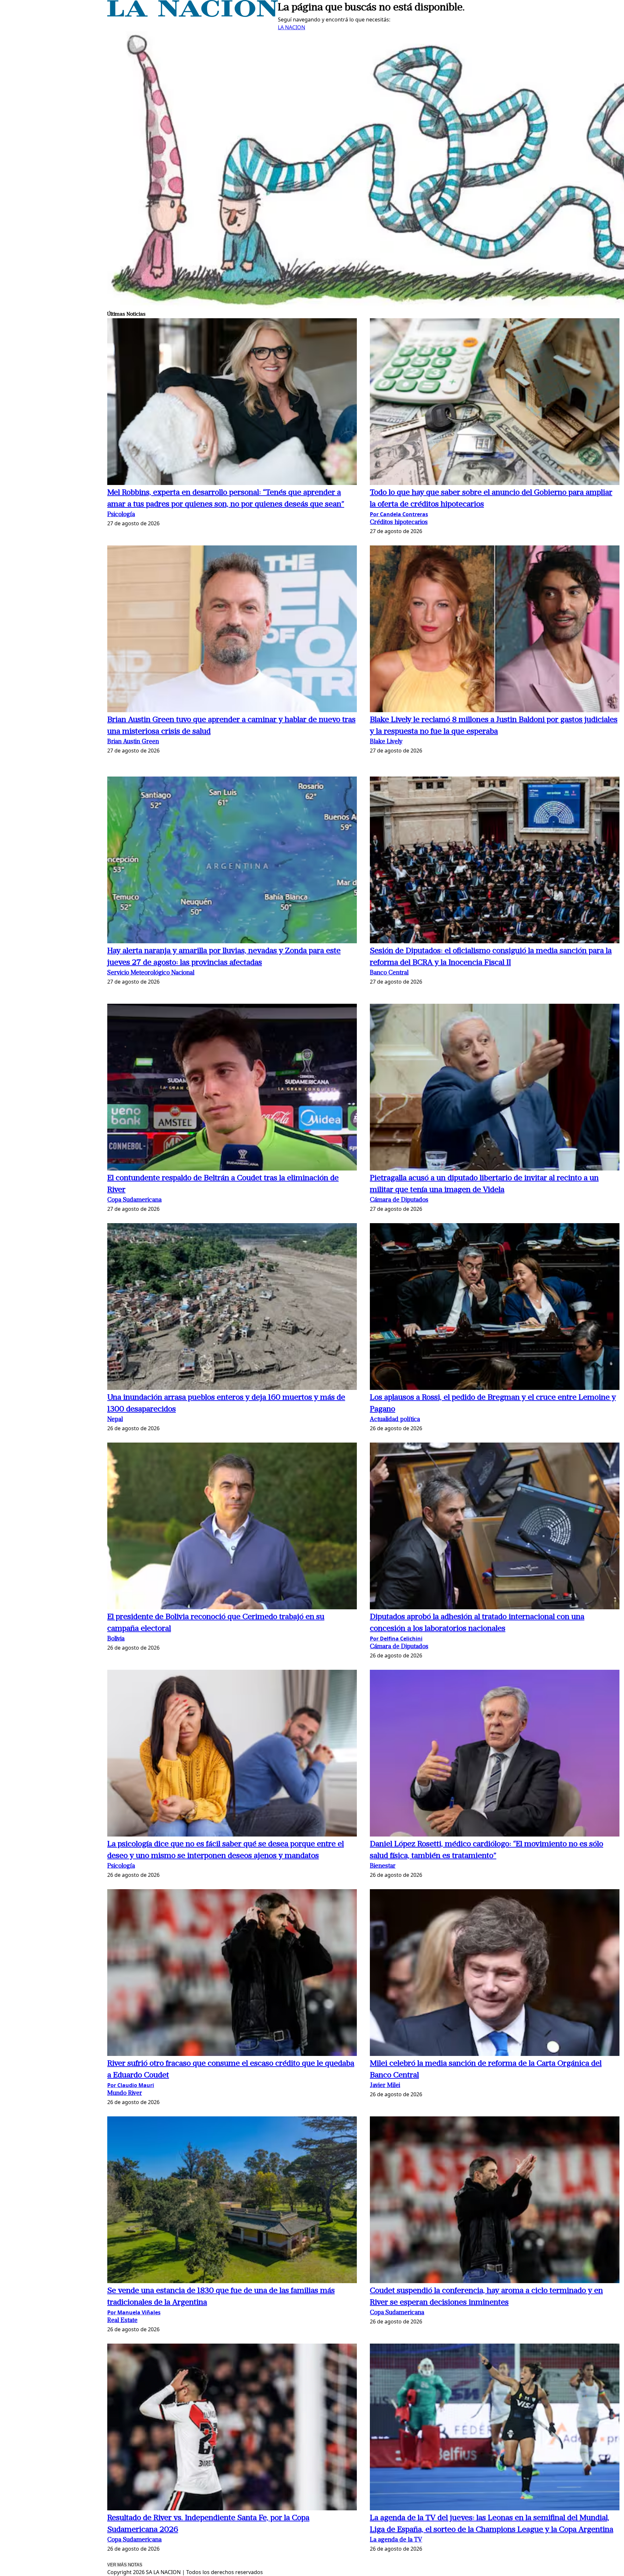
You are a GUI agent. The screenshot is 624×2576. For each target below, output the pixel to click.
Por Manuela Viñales (134, 2312)
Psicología (121, 515)
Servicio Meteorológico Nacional (151, 973)
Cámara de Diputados (399, 1200)
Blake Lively (386, 742)
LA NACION (292, 27)
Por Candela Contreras (399, 514)
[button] (232, 403)
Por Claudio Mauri (131, 2085)
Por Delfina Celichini (396, 1639)
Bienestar (383, 1866)
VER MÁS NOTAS (125, 2565)
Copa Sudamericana (134, 1200)
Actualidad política (395, 1420)
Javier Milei (385, 2086)
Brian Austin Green (133, 742)
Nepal (115, 1420)
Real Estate (122, 2321)
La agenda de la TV (396, 2540)
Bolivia (116, 1639)
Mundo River (125, 2093)
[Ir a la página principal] (193, 15)
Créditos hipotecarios (399, 523)
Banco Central (389, 973)
